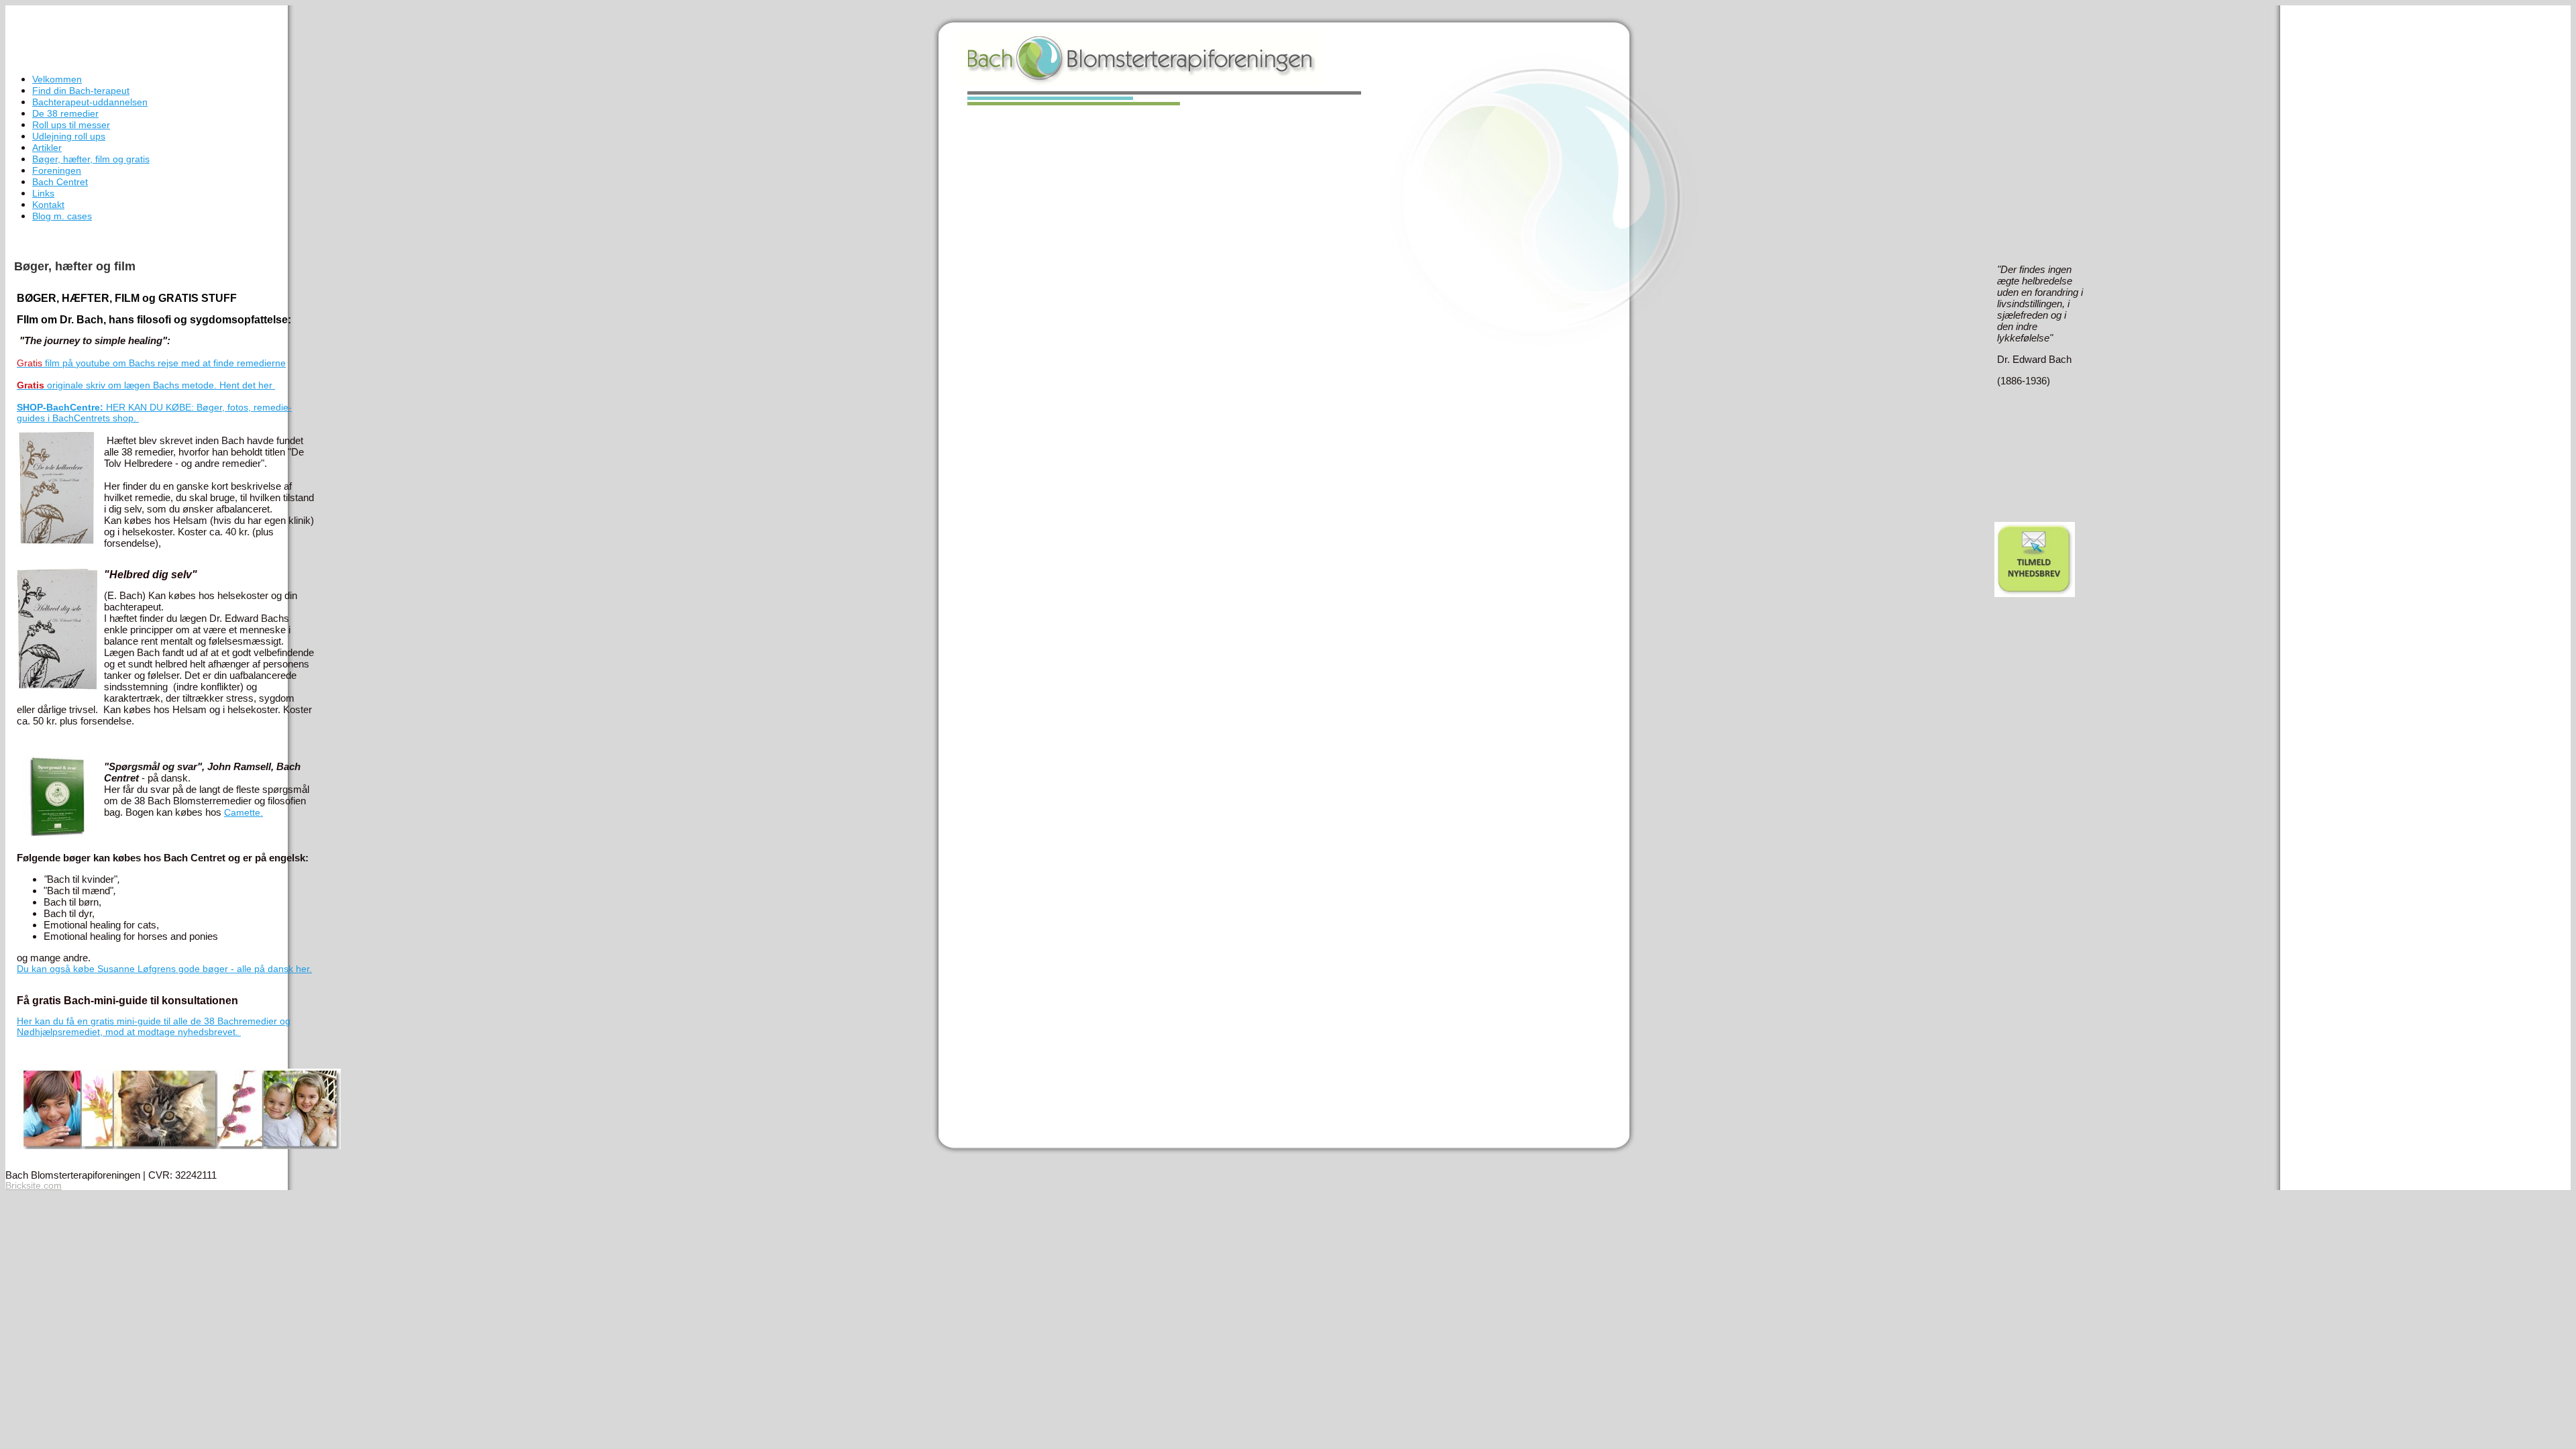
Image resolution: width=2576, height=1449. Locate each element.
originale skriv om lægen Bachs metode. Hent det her (146, 385)
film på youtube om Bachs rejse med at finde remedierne (151, 363)
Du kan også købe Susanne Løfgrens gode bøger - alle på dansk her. (164, 969)
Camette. (244, 812)
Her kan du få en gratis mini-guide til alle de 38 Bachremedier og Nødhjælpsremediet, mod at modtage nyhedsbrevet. (154, 1026)
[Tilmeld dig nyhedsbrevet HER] (2035, 594)
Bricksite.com (34, 1185)
